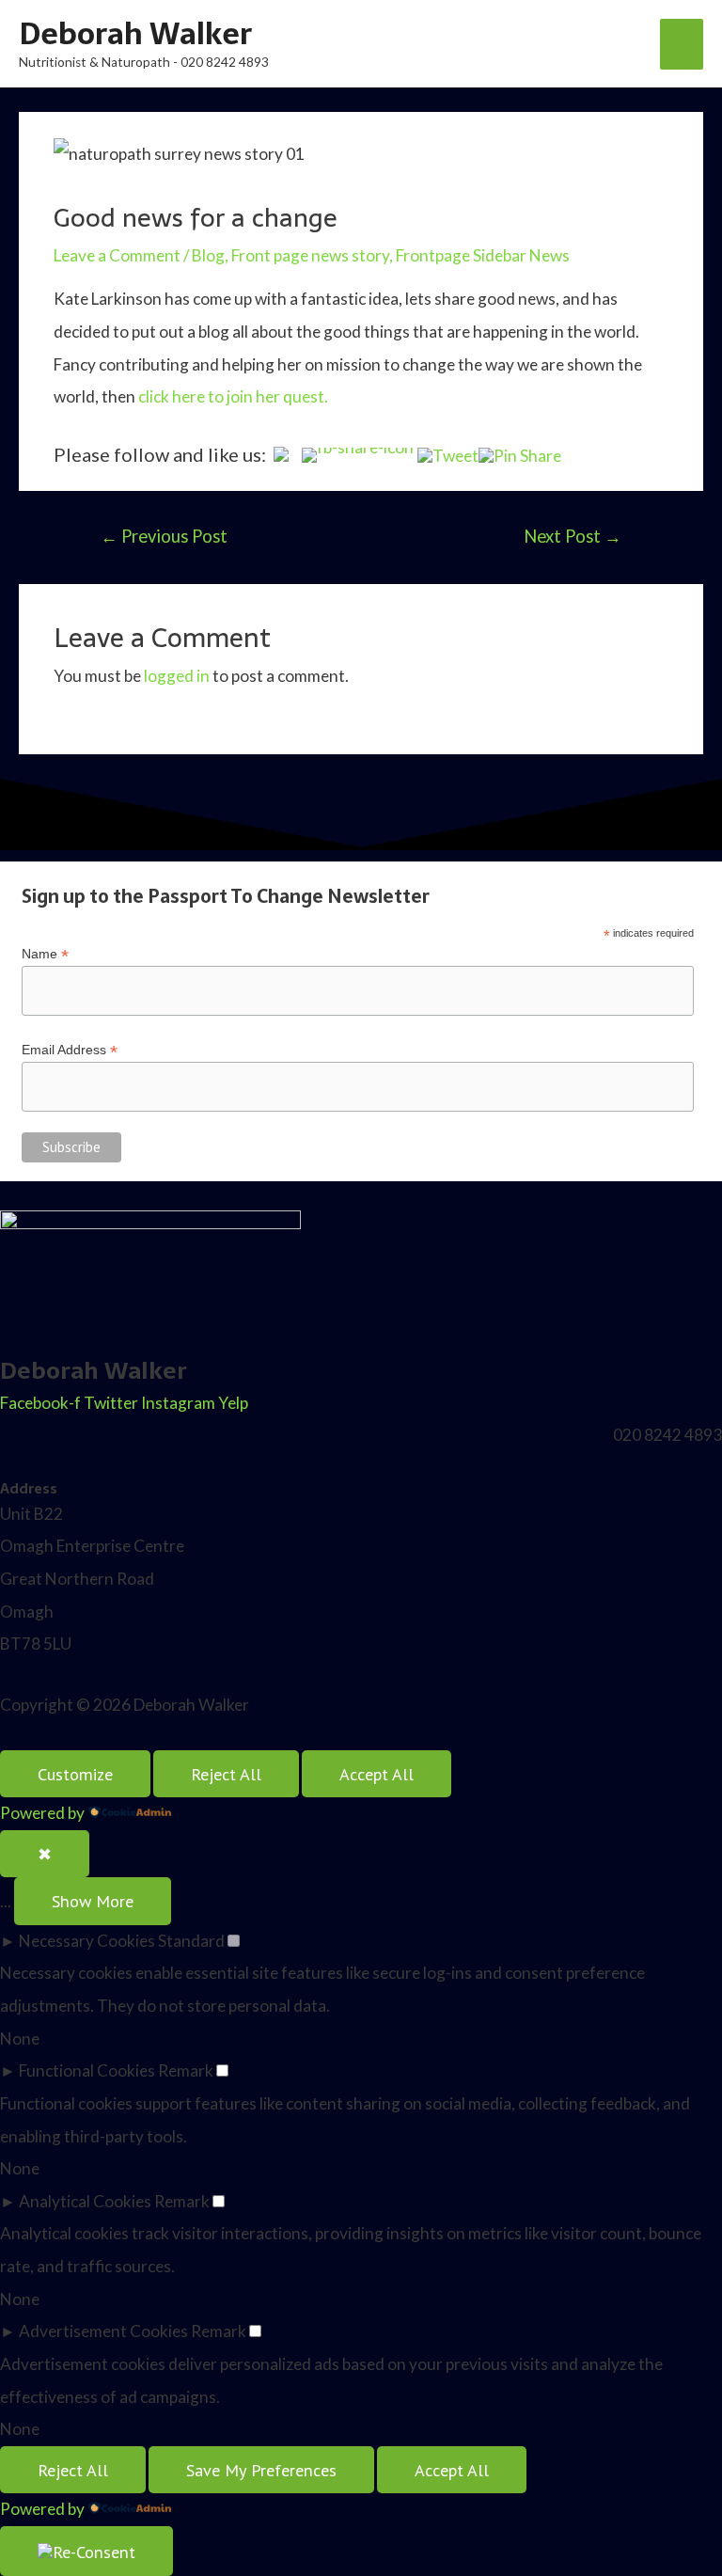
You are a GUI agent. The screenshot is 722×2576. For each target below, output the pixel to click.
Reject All (226, 1774)
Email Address (70, 1050)
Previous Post (164, 536)
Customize (75, 1774)
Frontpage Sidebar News (483, 255)
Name (45, 954)
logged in (177, 676)
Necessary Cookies (87, 1941)
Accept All (377, 1774)
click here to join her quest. (235, 396)
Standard (191, 1941)
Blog (208, 255)
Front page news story (310, 255)
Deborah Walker (135, 34)
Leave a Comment (117, 255)
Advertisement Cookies (103, 2331)
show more (93, 1901)
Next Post (573, 536)
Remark (186, 2070)
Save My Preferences (261, 2470)
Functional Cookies (87, 2070)
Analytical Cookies (85, 2201)
